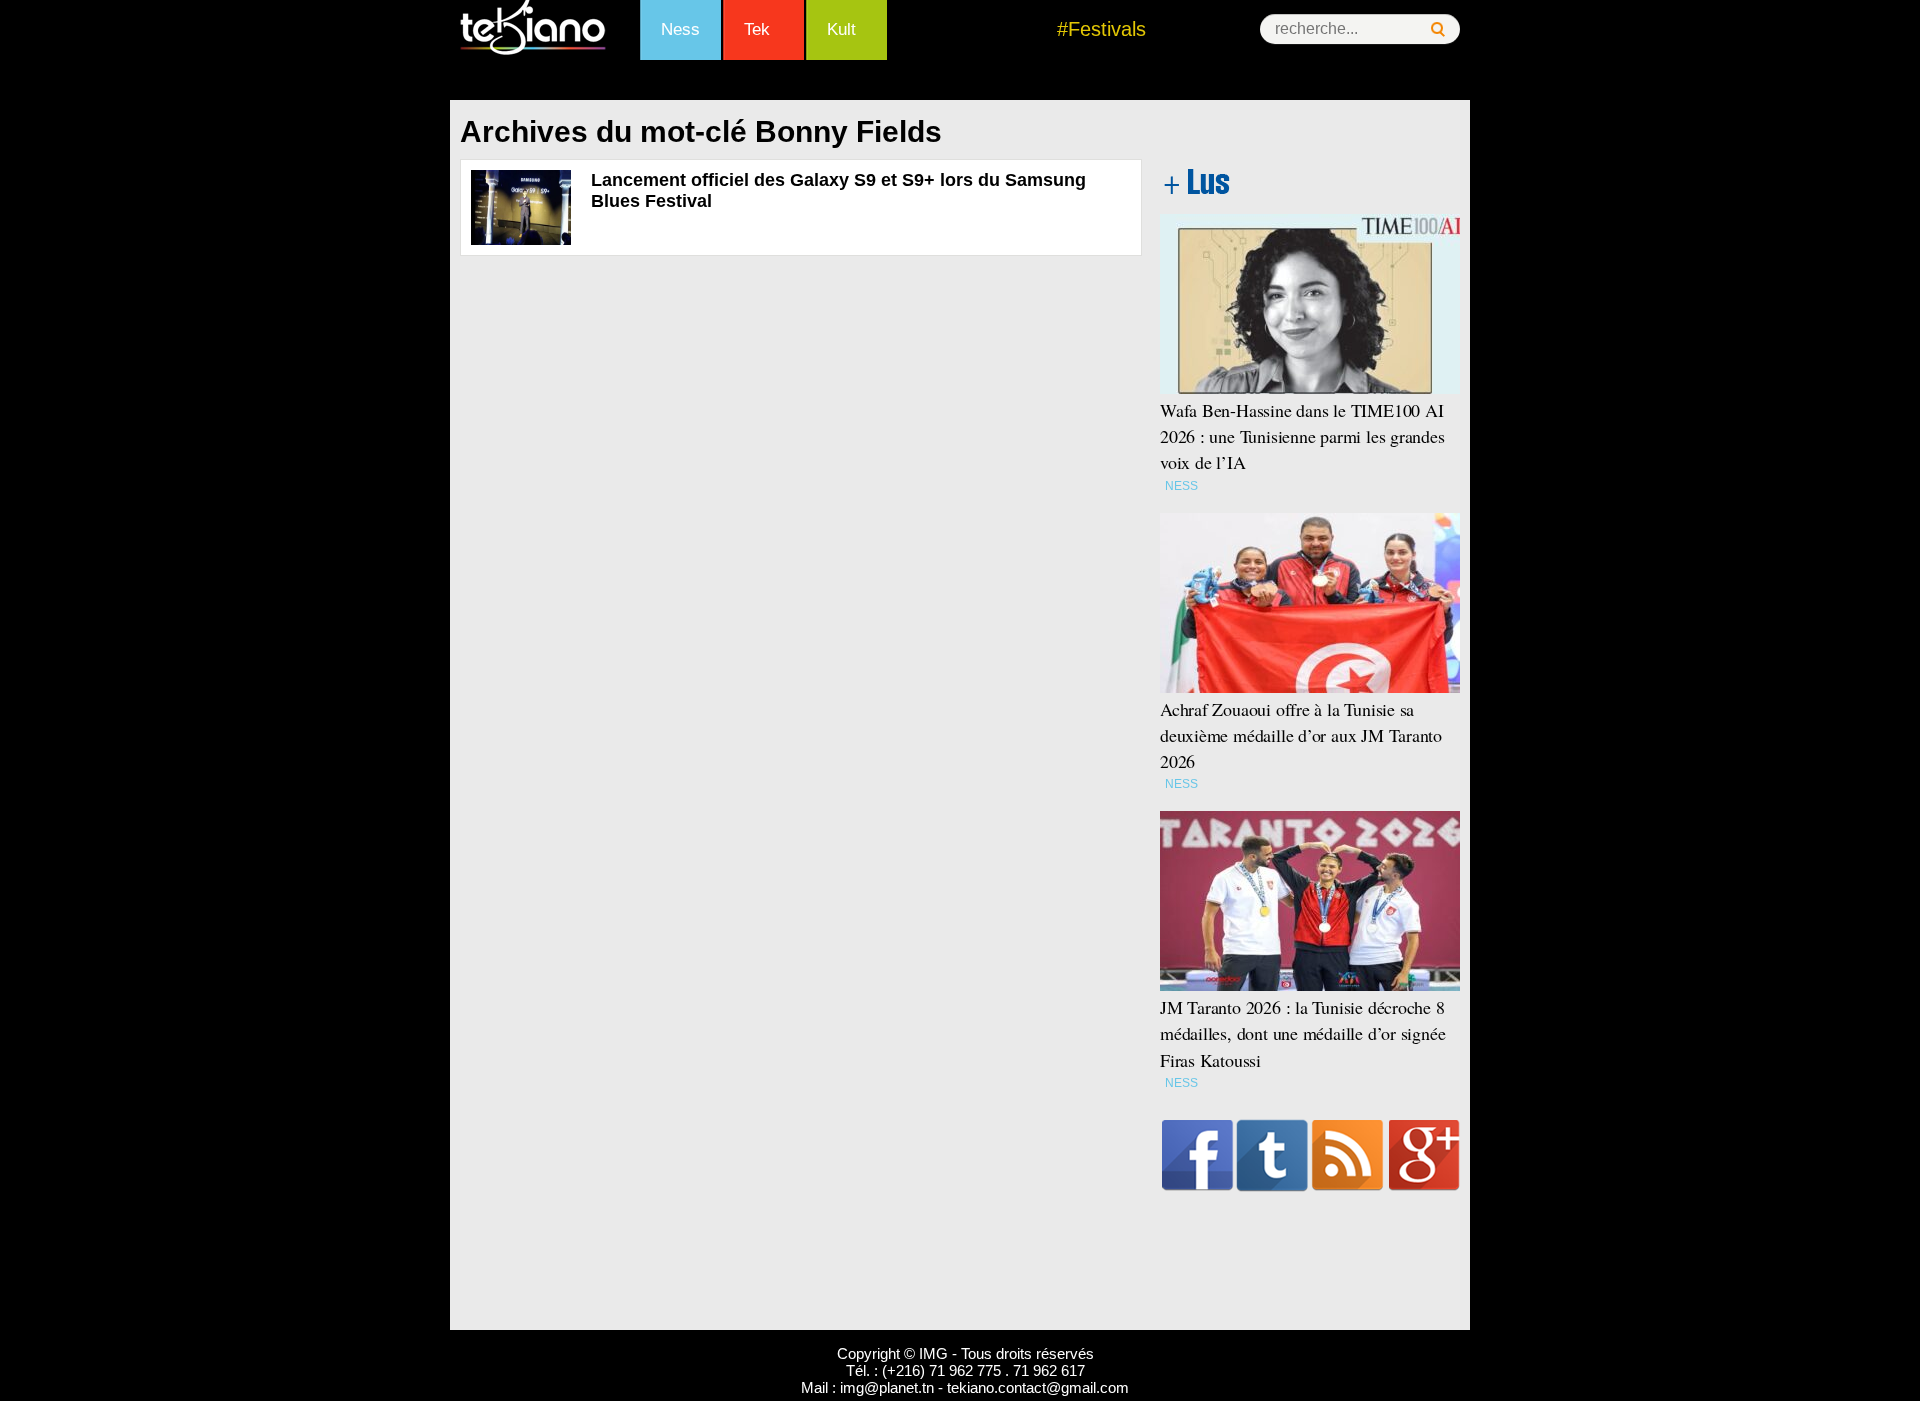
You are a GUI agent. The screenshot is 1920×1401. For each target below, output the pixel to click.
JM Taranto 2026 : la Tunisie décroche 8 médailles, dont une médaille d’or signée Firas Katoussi (1302, 1033)
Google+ (1424, 1155)
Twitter (1272, 1155)
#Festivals (1101, 29)
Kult (841, 29)
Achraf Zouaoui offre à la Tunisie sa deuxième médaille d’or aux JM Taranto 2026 (1301, 735)
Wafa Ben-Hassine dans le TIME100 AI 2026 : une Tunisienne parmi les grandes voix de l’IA (1302, 436)
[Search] (1438, 29)
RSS (1347, 1155)
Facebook (1197, 1155)
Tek (757, 29)
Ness (680, 29)
